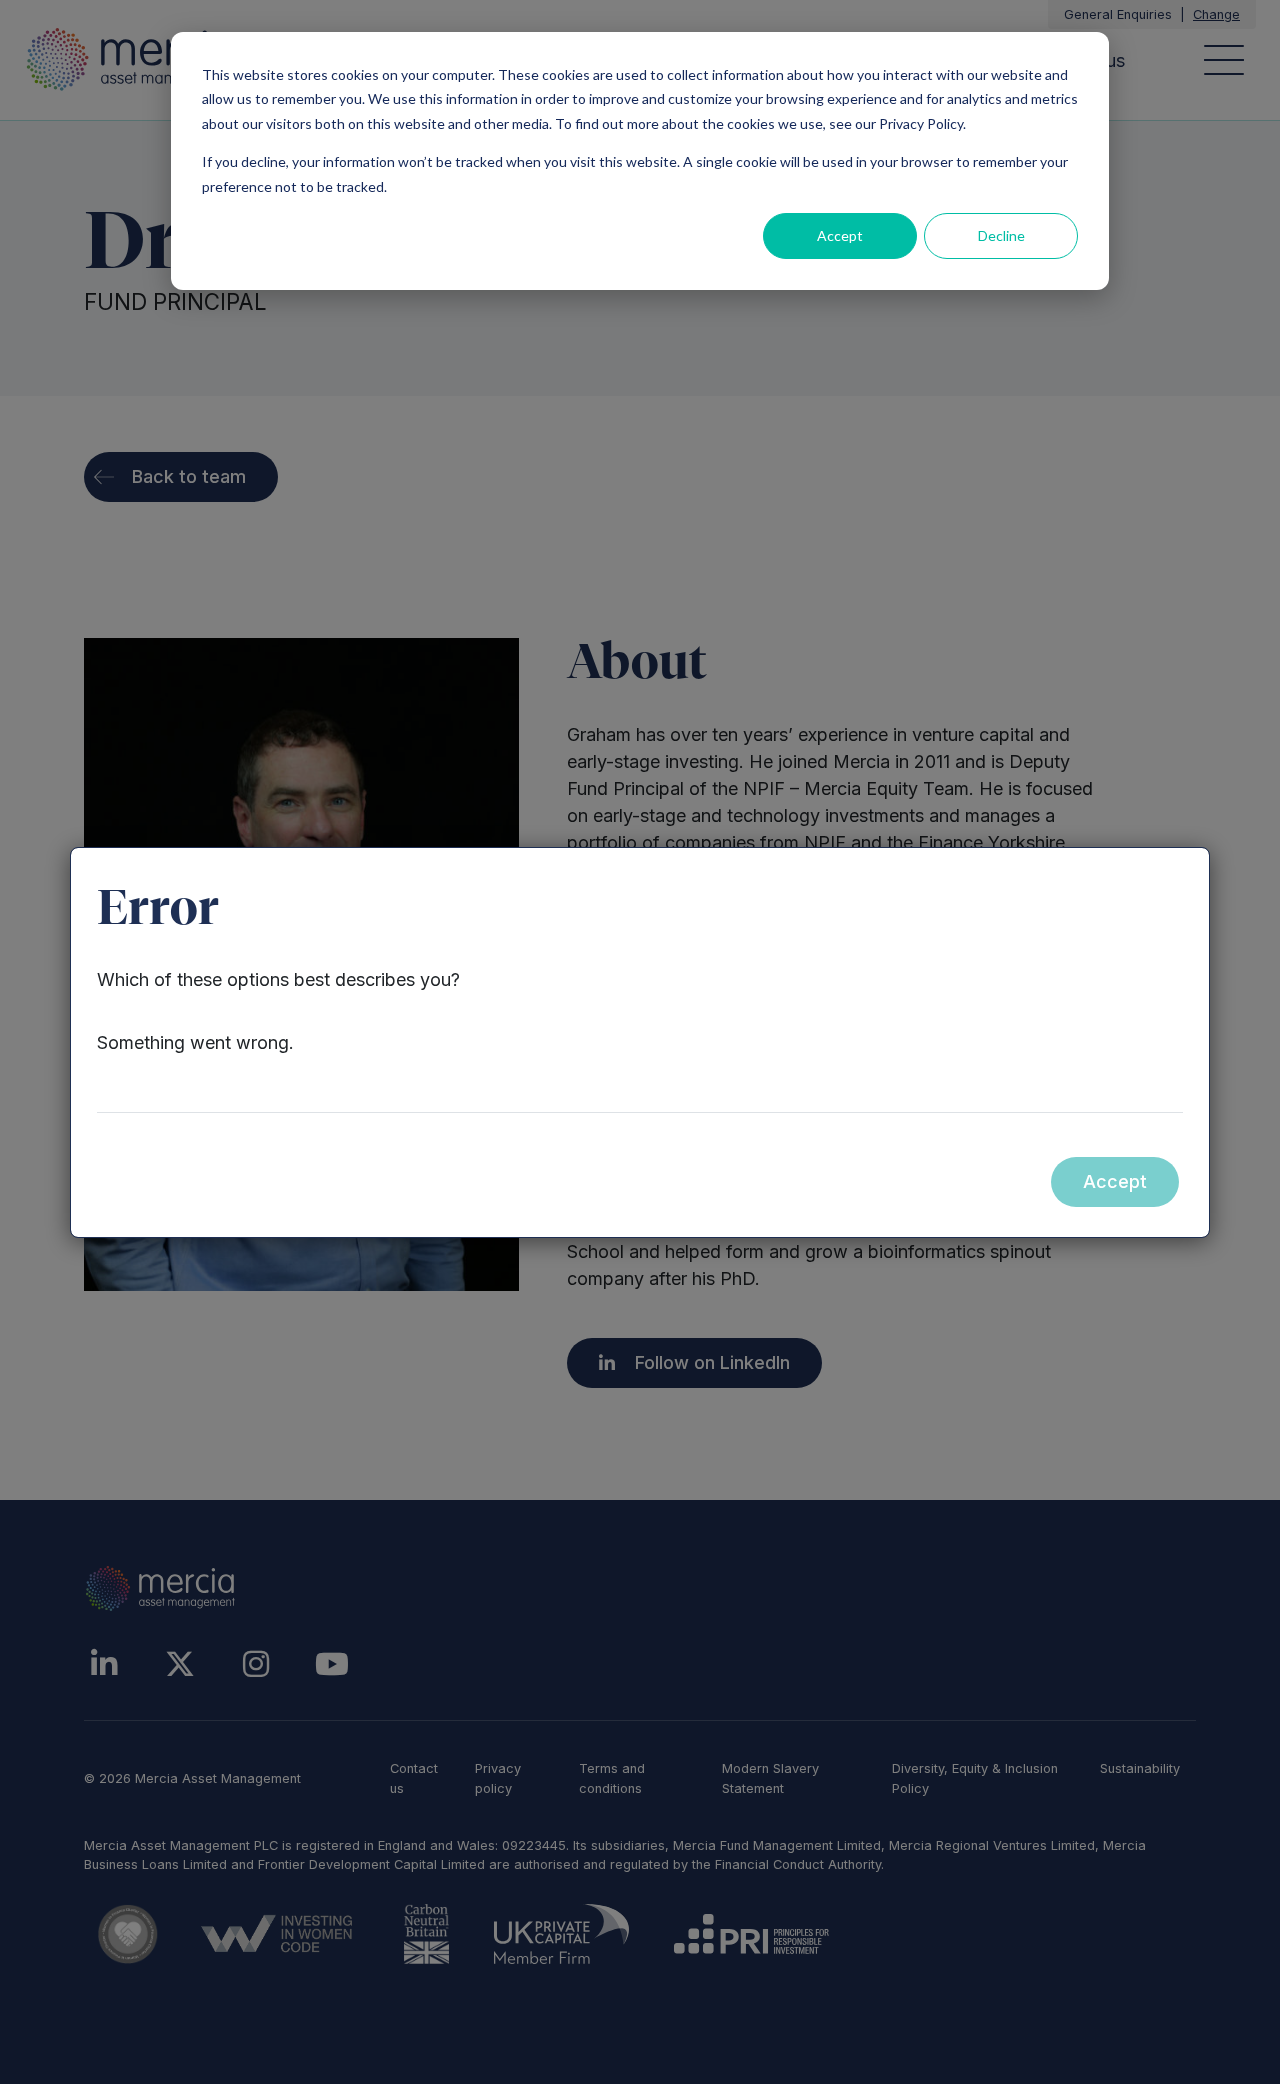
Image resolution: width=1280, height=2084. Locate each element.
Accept (840, 235)
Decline (1001, 235)
